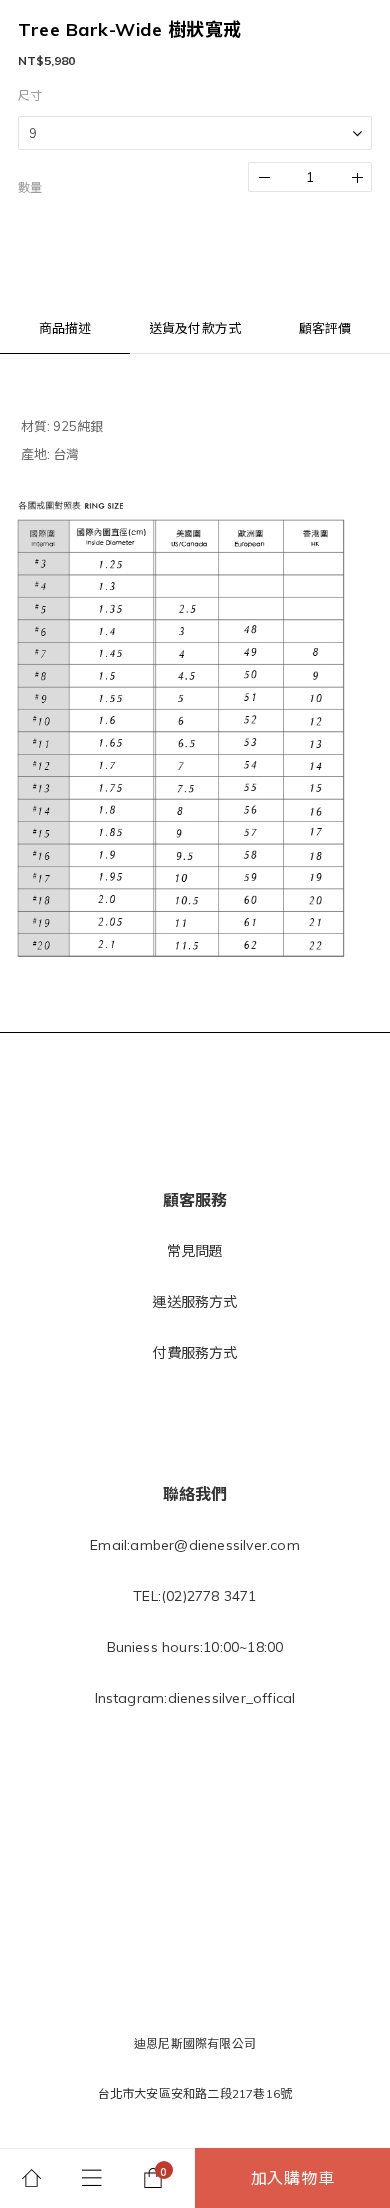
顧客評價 (325, 328)
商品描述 (65, 328)
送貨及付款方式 (195, 328)
